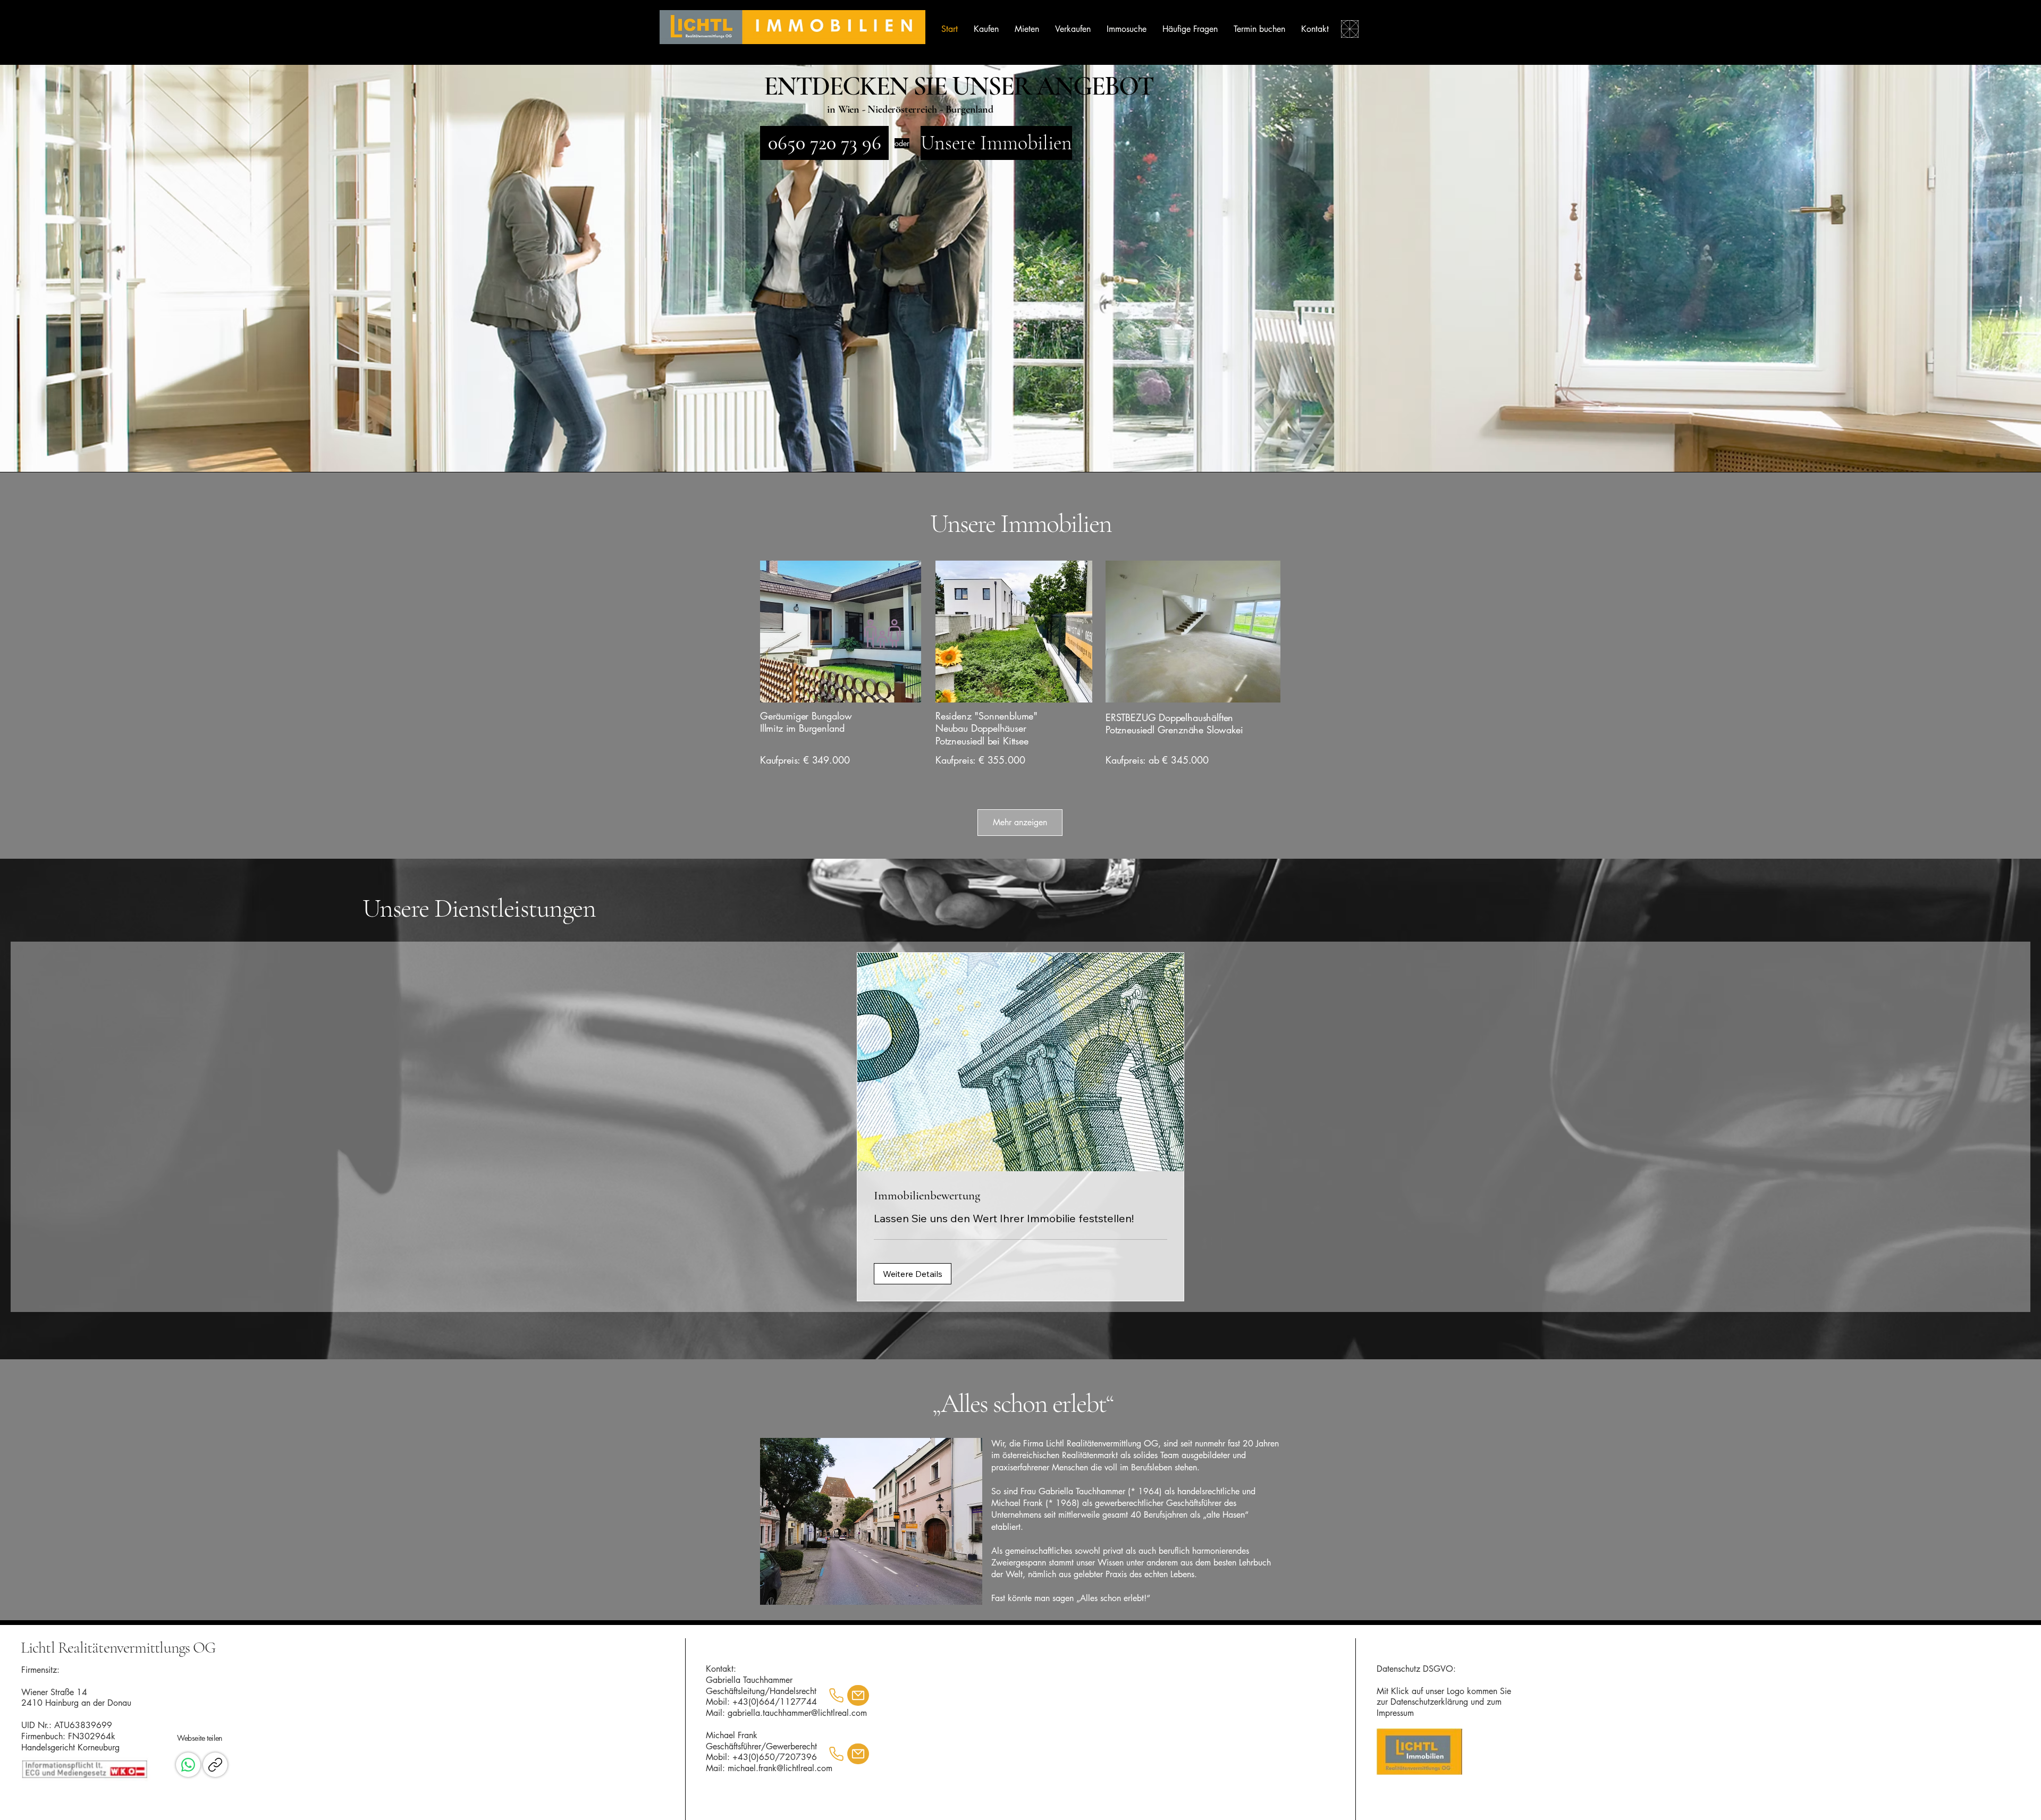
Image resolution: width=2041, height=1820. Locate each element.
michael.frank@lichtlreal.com (780, 1768)
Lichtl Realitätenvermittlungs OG (118, 1648)
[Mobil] (836, 1696)
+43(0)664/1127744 (775, 1702)
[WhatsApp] (188, 1765)
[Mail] (858, 1695)
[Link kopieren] (215, 1765)
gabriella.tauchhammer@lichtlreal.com (797, 1713)
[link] (1020, 1196)
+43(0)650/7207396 (775, 1757)
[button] (913, 1274)
